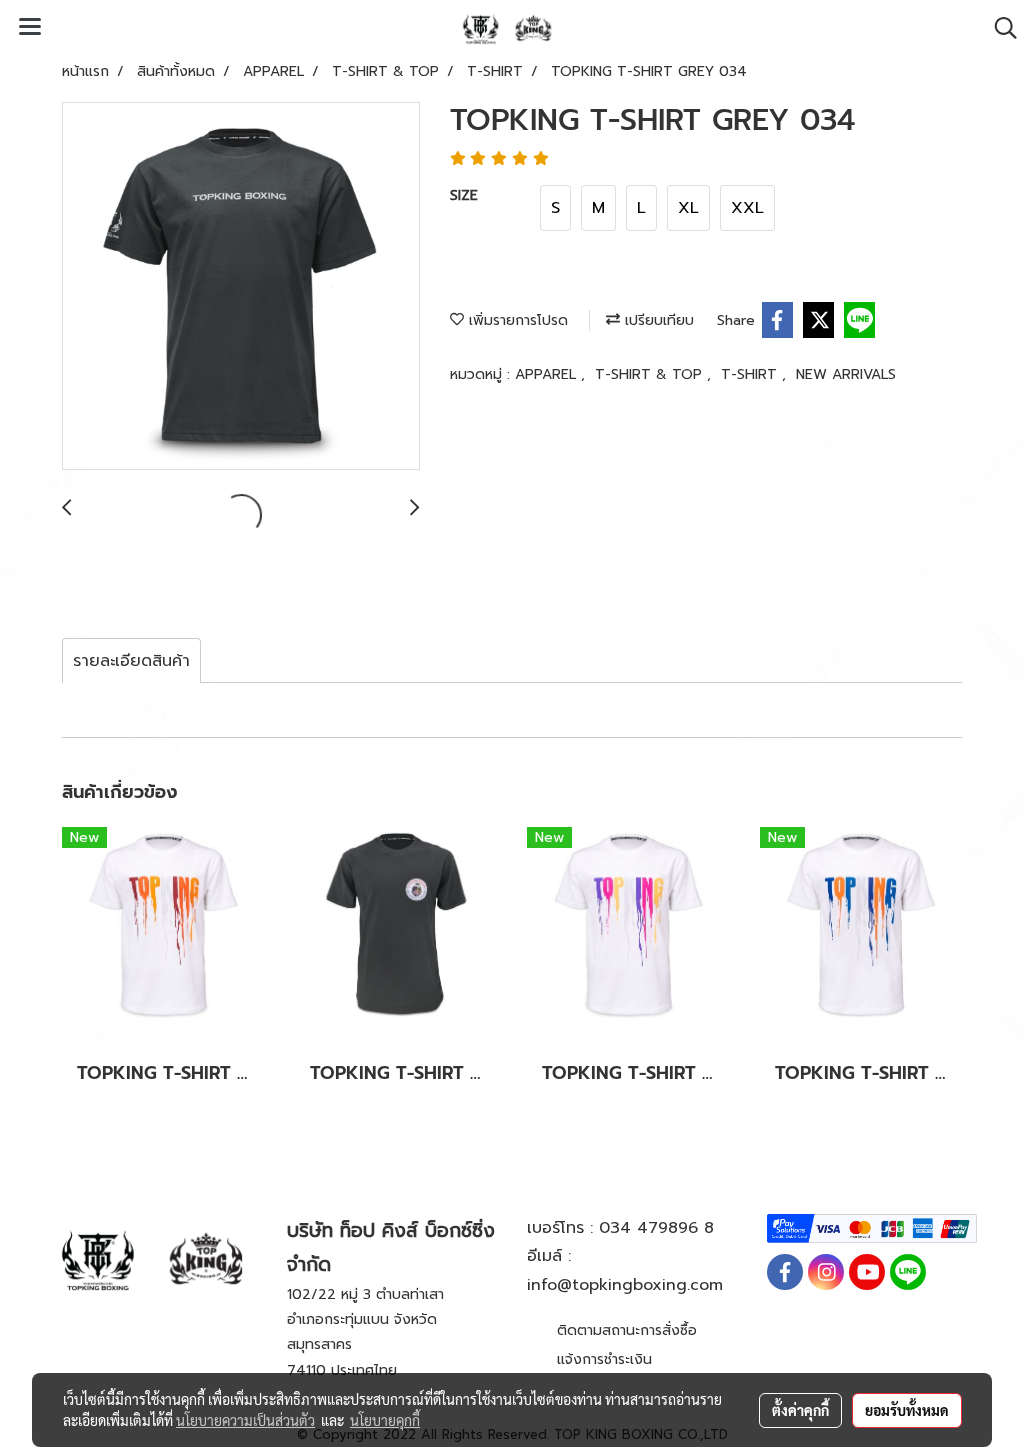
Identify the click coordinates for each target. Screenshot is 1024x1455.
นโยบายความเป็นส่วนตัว (245, 1420)
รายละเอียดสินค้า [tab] (131, 661)
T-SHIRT (751, 374)
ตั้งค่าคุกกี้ (800, 1410)
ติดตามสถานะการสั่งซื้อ (627, 1330)
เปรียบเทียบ (657, 320)
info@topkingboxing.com (625, 1285)
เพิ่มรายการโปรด (516, 320)
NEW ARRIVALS (846, 374)
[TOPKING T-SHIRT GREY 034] (241, 287)
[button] (999, 28)
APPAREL (548, 374)
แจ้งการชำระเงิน (604, 1359)
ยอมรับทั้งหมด (907, 1410)
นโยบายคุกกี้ (385, 1420)
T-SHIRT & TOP (651, 374)
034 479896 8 (656, 1228)
